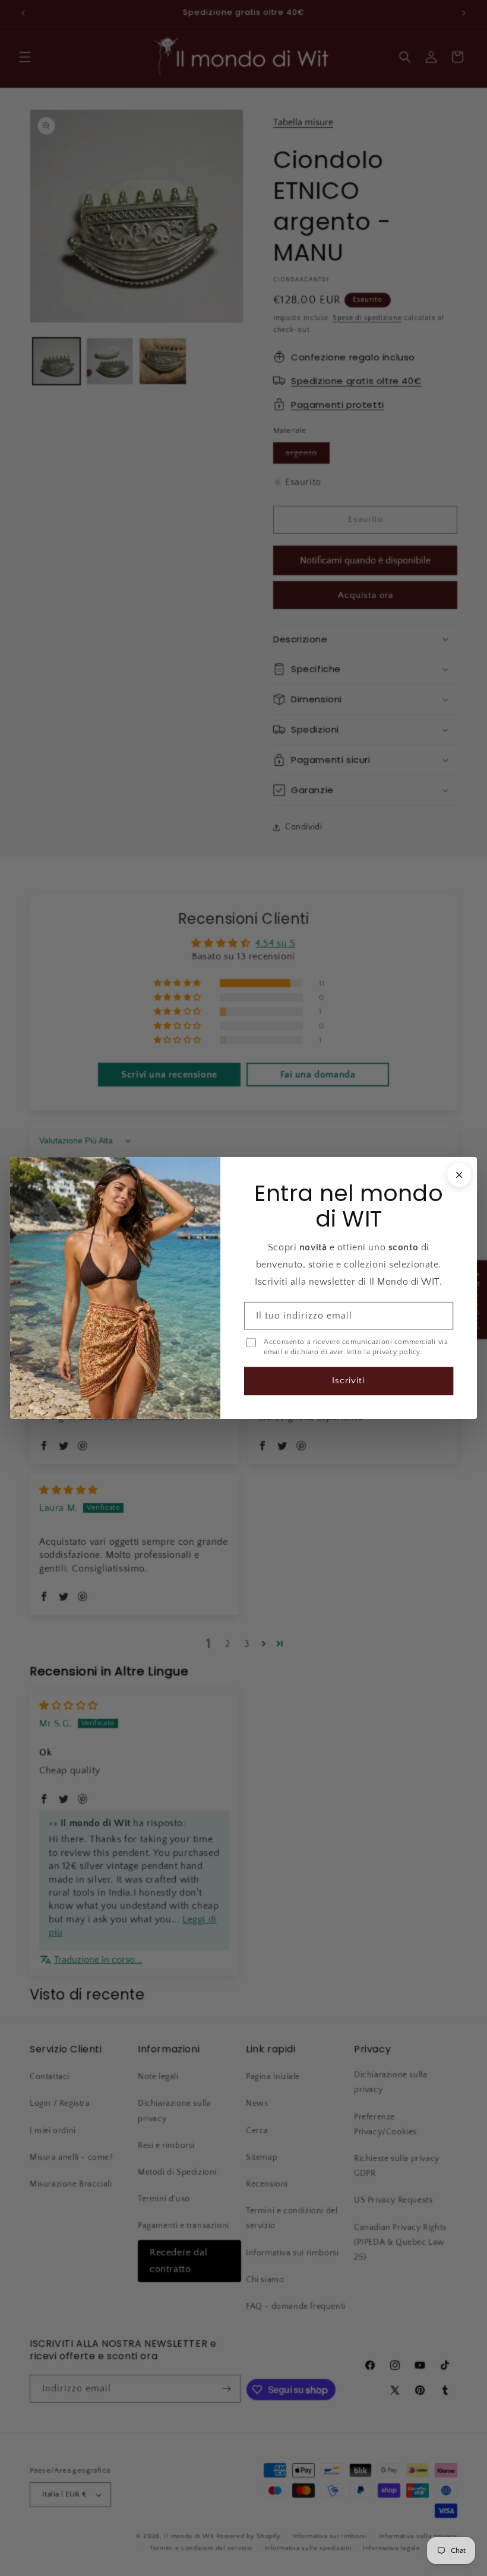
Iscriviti (348, 1381)
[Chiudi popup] (459, 1175)
